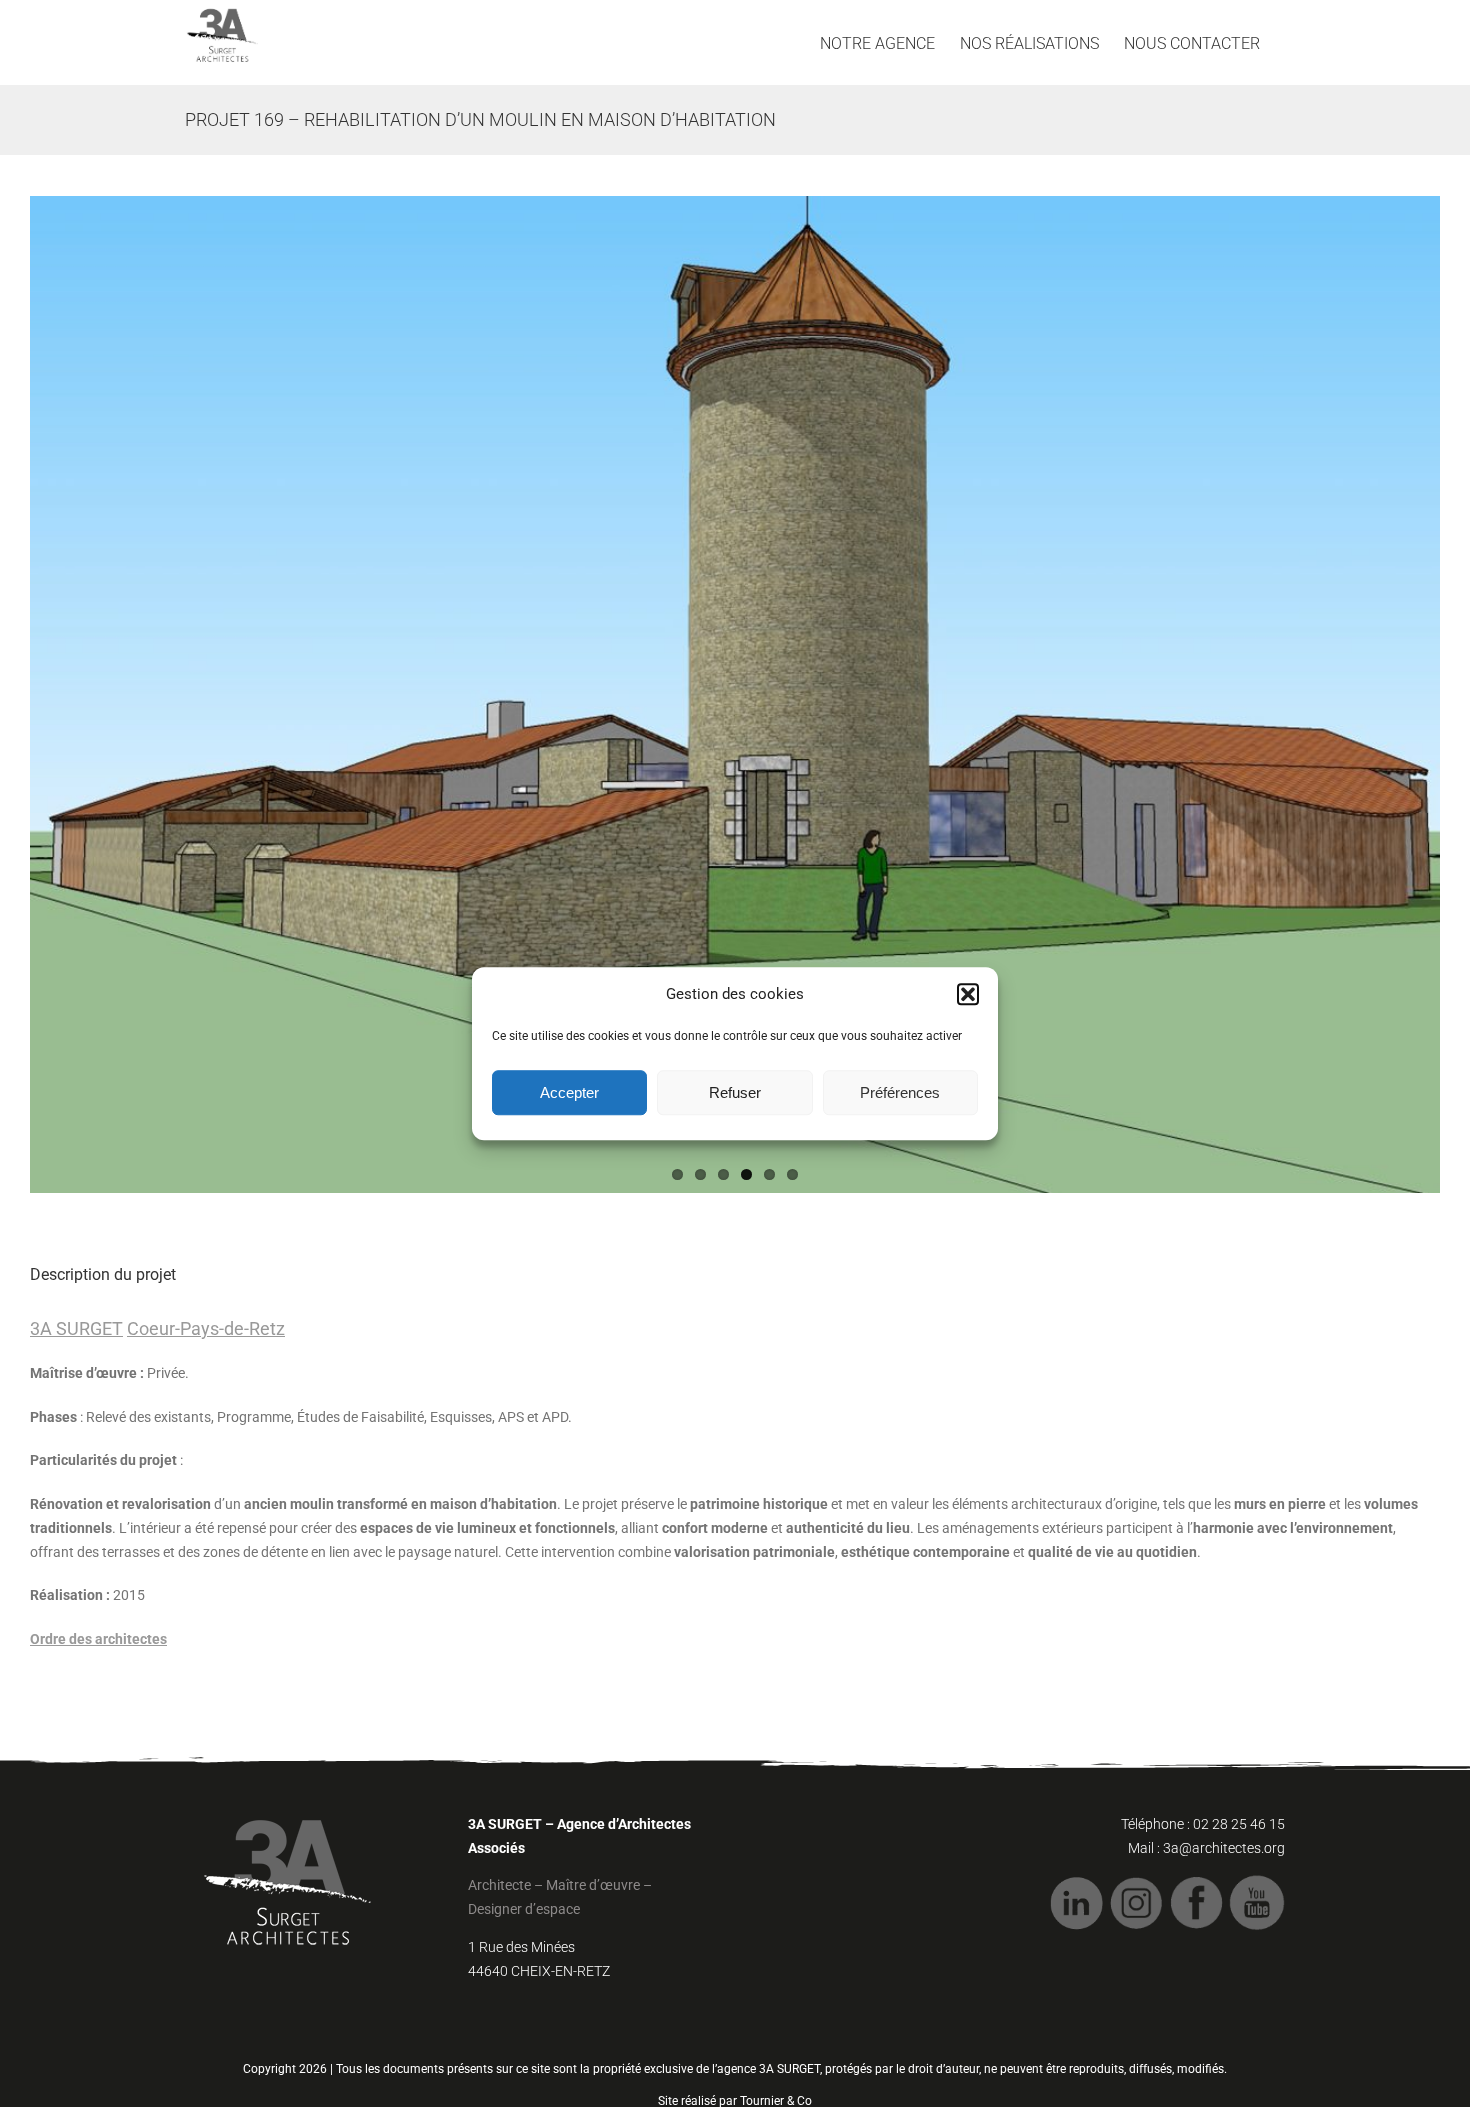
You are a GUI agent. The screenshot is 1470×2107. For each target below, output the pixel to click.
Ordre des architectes (98, 1639)
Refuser (735, 1092)
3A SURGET (76, 1328)
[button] (968, 995)
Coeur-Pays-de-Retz (206, 1328)
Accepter (569, 1092)
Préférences (900, 1092)
